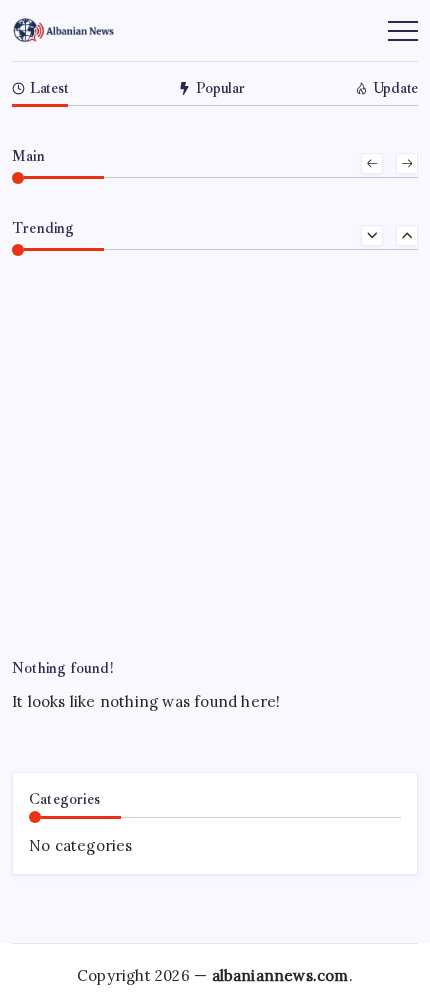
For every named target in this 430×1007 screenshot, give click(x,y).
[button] (372, 164)
